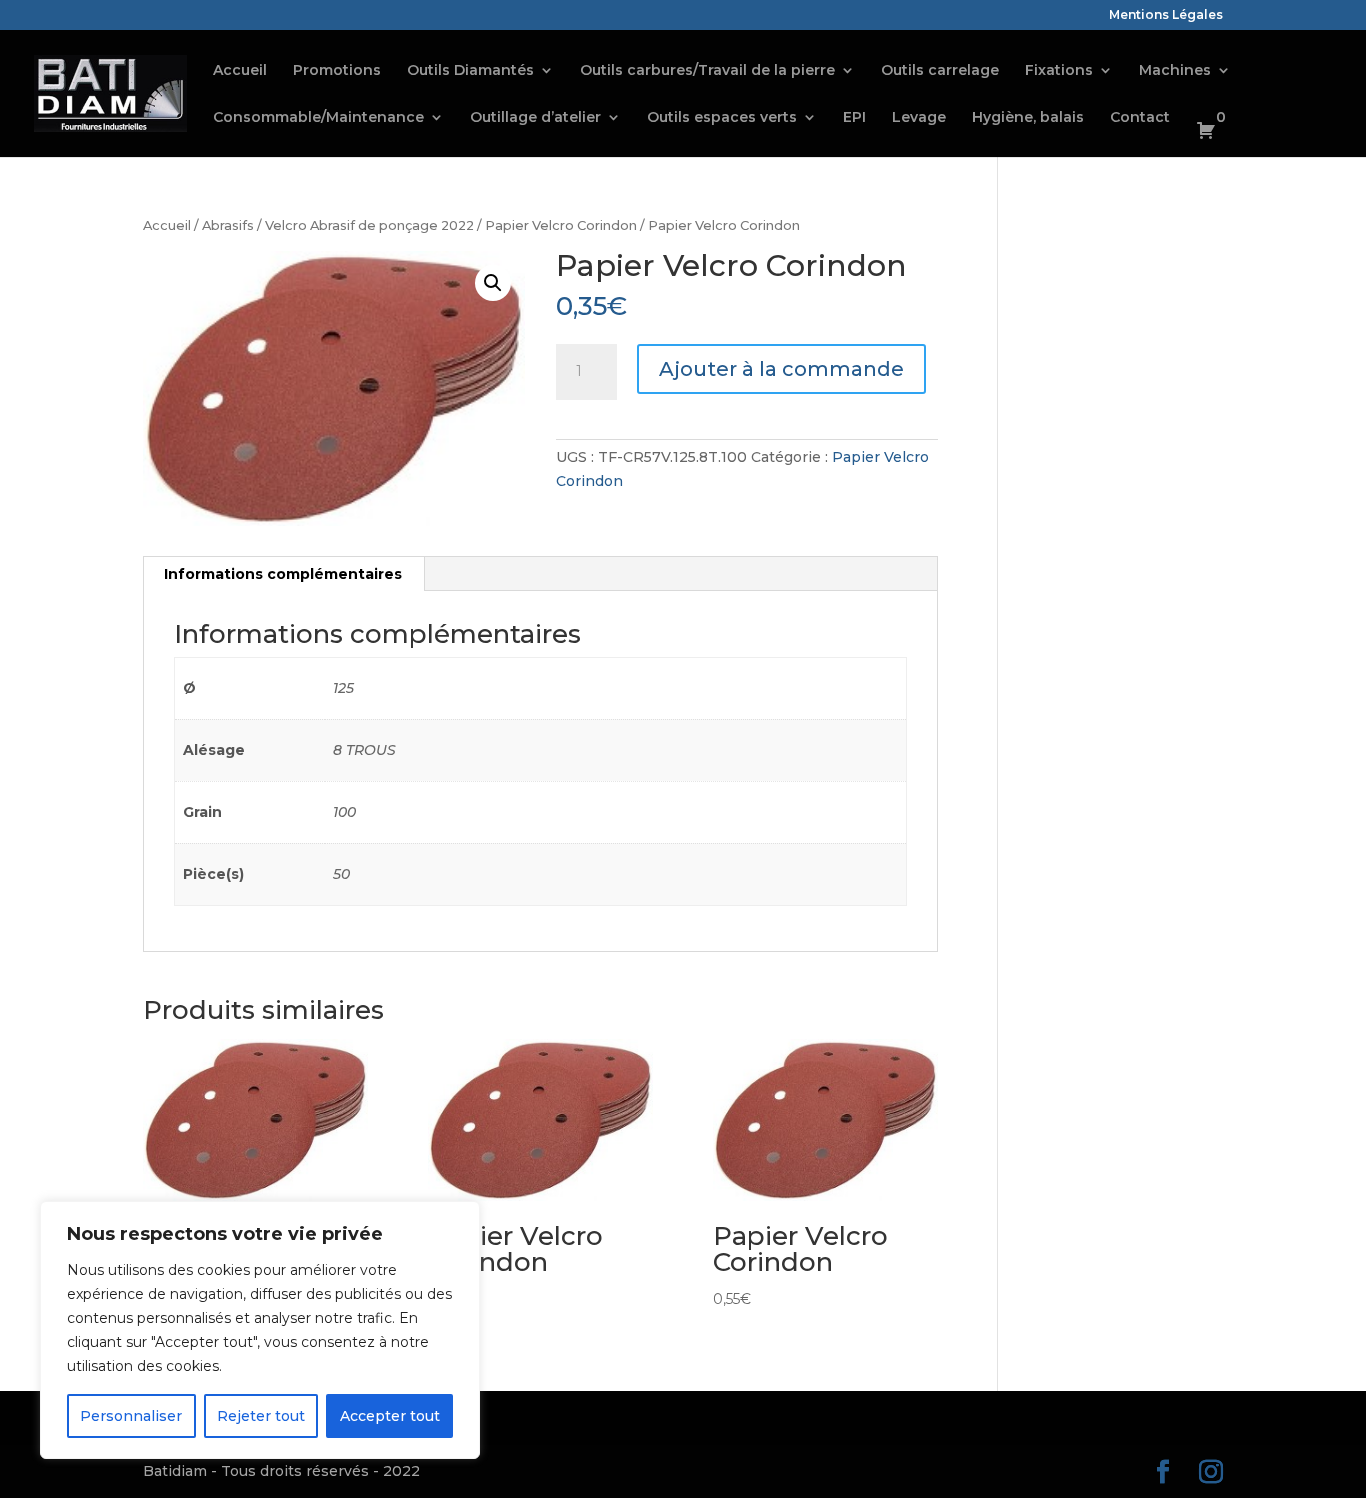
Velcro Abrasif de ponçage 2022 (369, 225)
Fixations (1059, 71)
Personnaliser (131, 1416)
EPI (854, 118)
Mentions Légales (1166, 15)
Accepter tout (390, 1416)
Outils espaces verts (722, 118)
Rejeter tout (261, 1416)
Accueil (240, 71)
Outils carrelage (940, 71)
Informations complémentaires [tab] (283, 574)
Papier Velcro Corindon (561, 225)
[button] (493, 283)
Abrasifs (228, 225)
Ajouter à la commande (781, 369)
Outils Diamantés (470, 71)
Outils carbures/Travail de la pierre (707, 71)
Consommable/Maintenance (318, 118)
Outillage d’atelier (535, 118)
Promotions (337, 71)
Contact (1140, 118)
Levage (919, 118)
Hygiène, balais (1028, 118)
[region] (260, 1330)
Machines (1175, 71)
